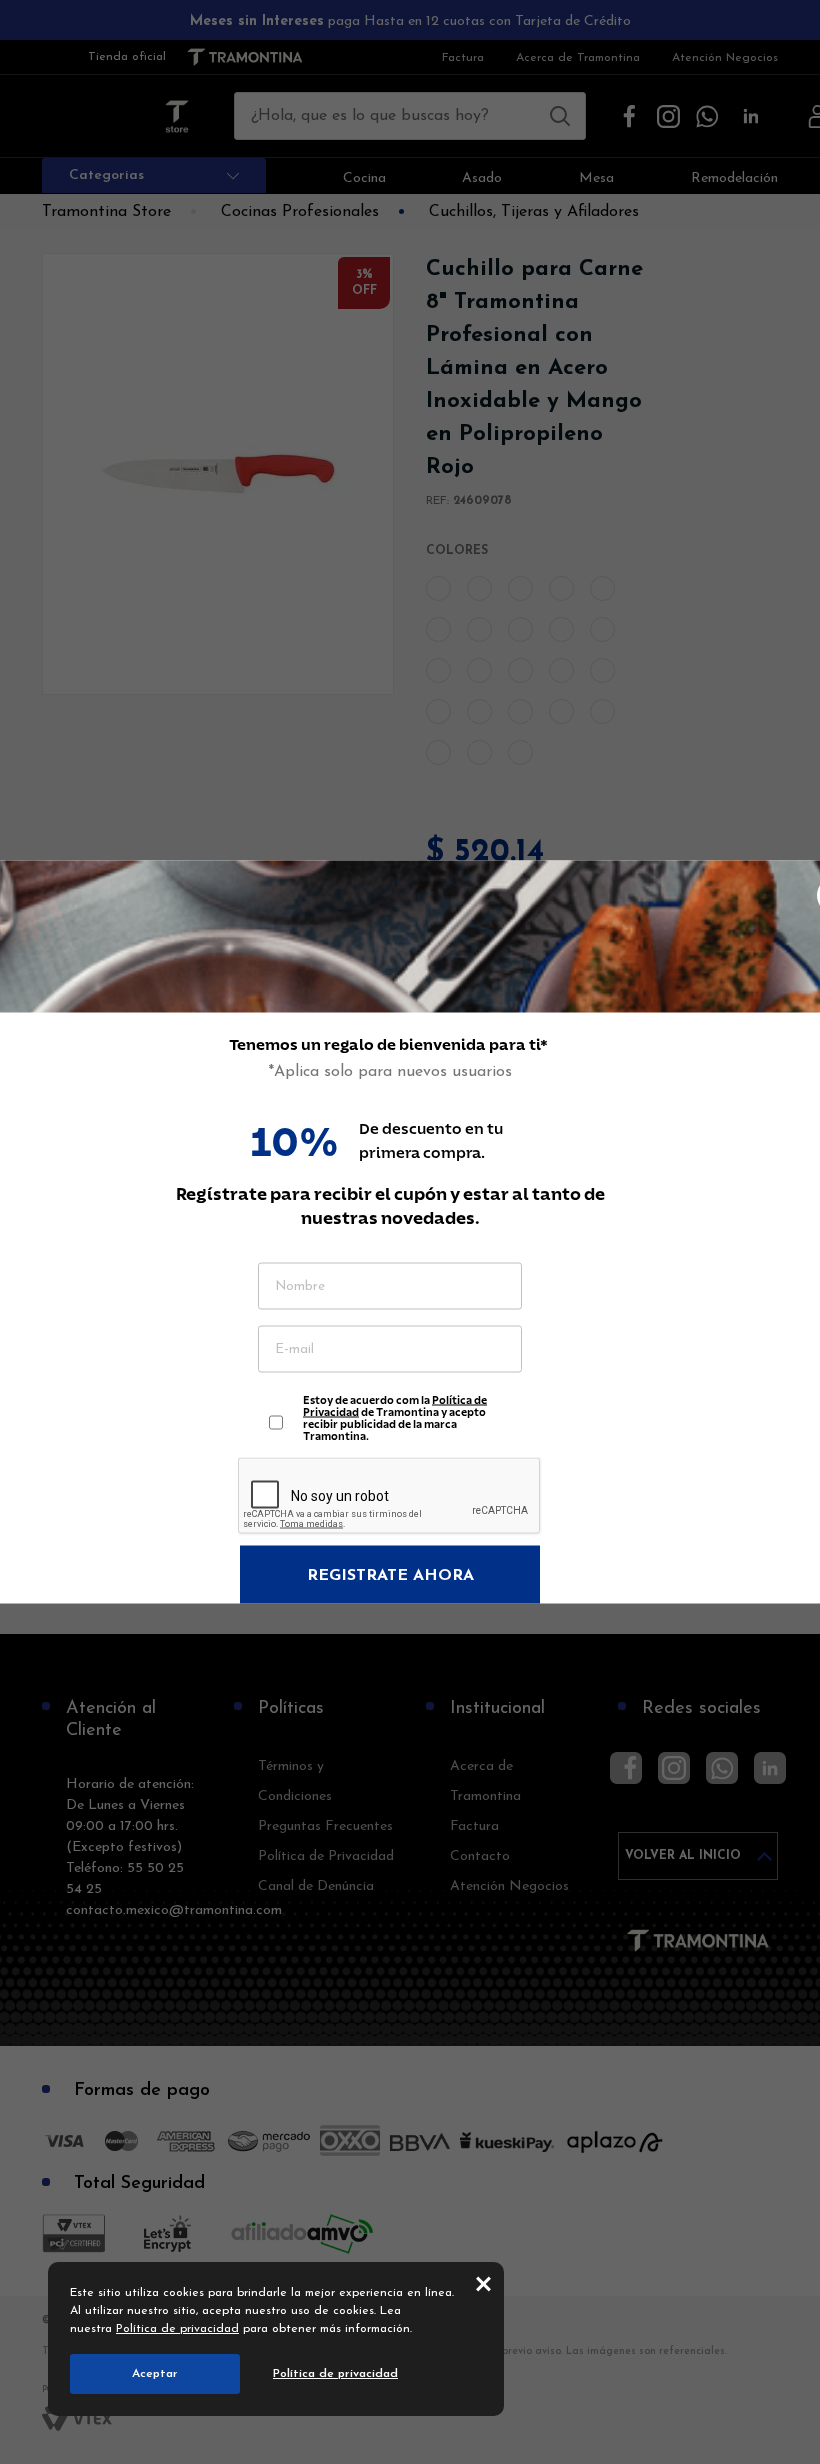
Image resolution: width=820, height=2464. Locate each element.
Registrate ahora (390, 1576)
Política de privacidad (177, 2329)
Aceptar (155, 2374)
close (483, 2283)
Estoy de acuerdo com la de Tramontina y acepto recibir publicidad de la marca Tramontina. (395, 1413)
